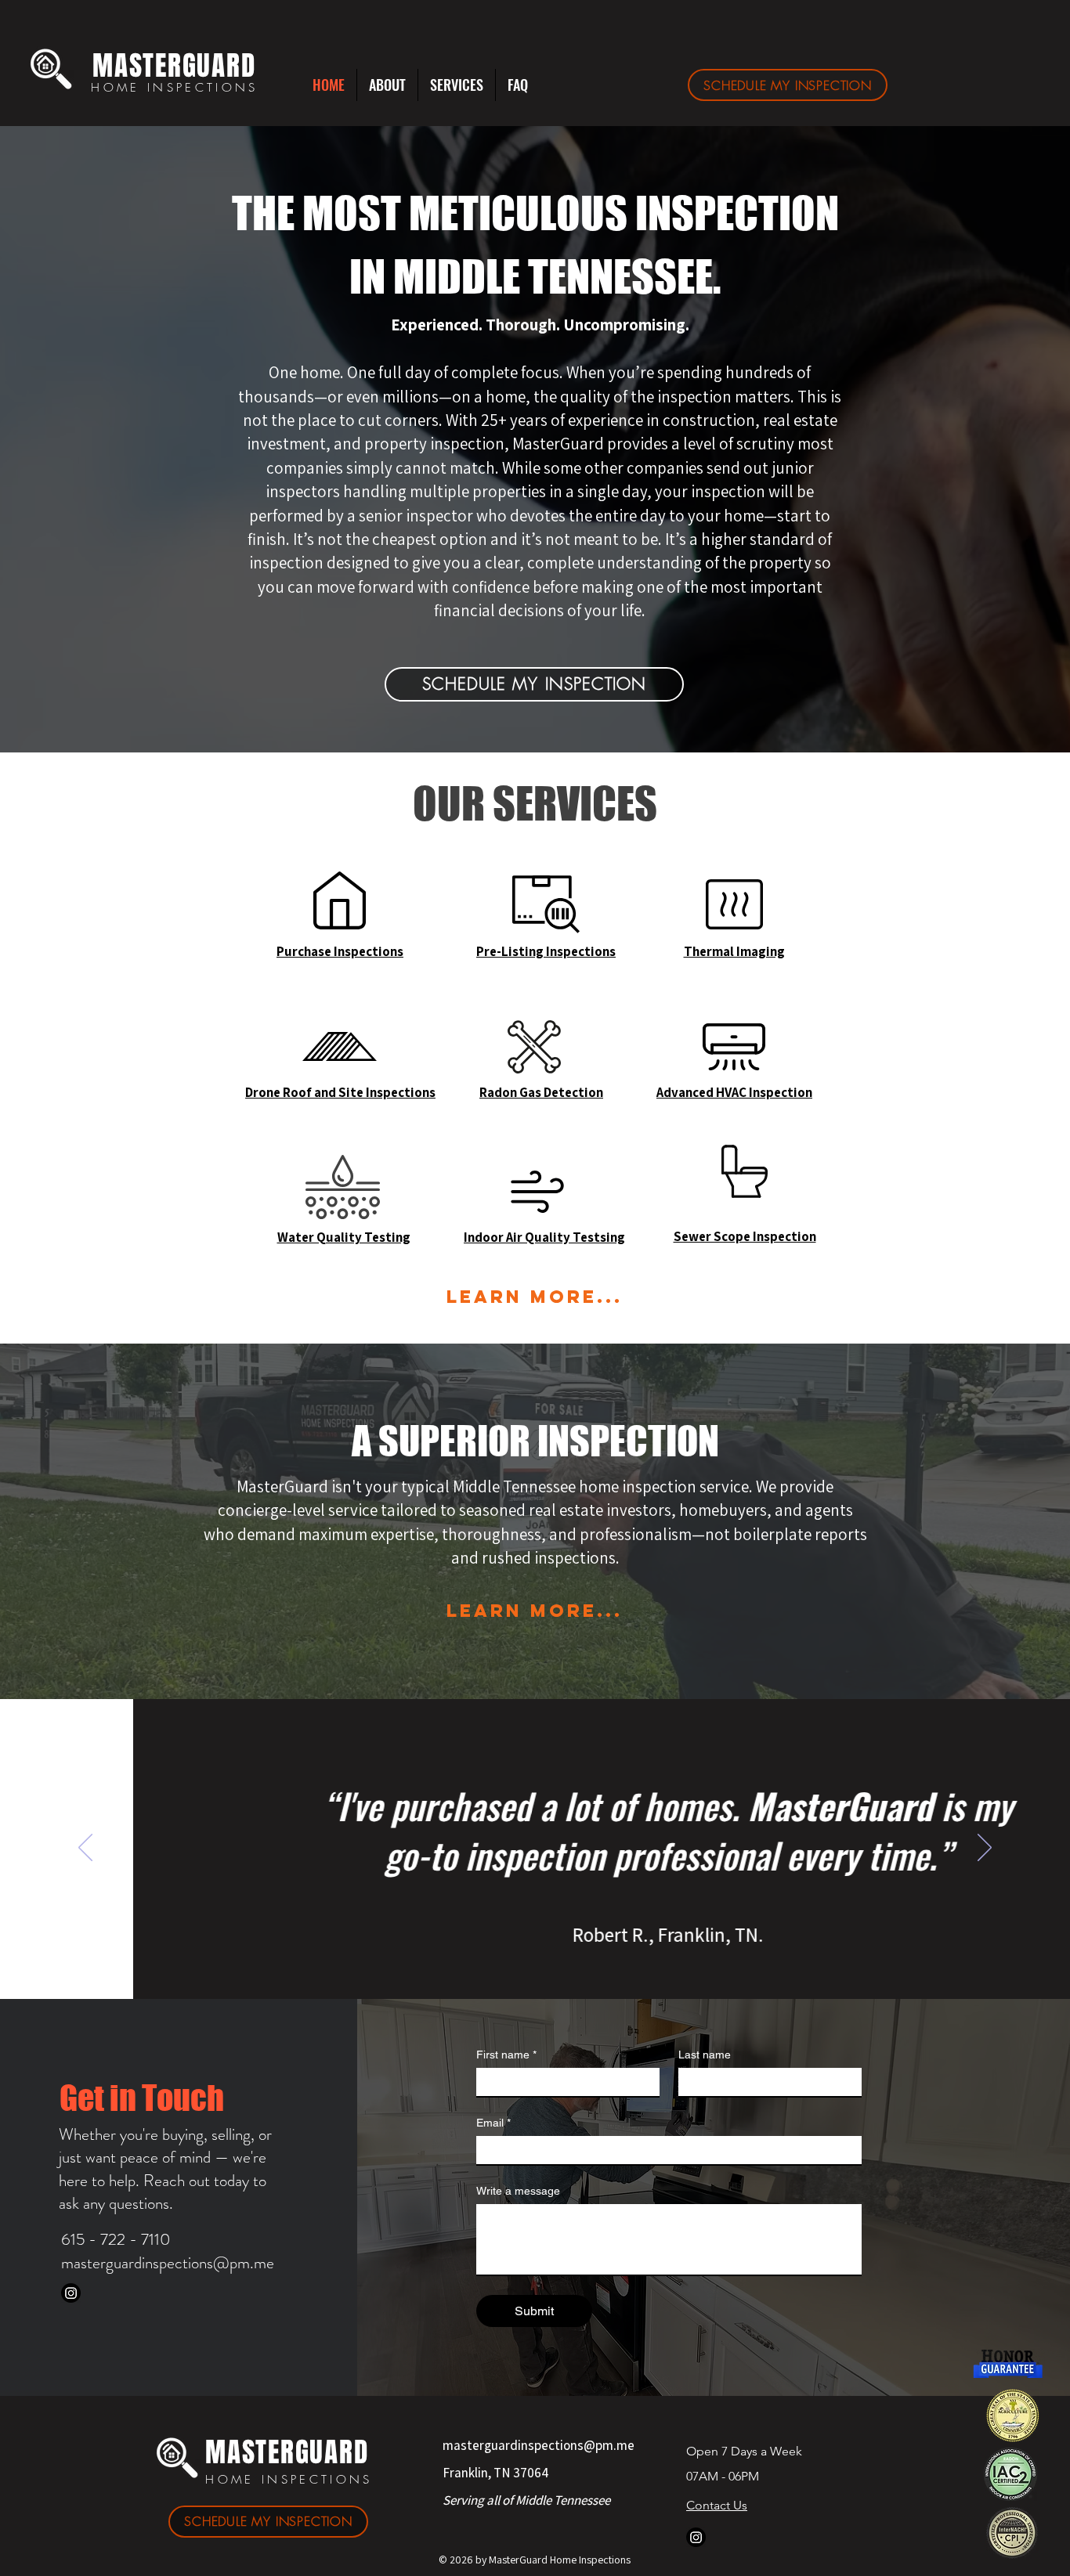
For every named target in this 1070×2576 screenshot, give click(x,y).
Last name (705, 2055)
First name (506, 2055)
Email (493, 2123)
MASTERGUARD (174, 66)
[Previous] (85, 1849)
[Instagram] (71, 2293)
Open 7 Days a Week (746, 2451)
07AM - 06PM (723, 2476)
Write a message (518, 2191)
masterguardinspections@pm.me (168, 2263)
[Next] (985, 1849)
